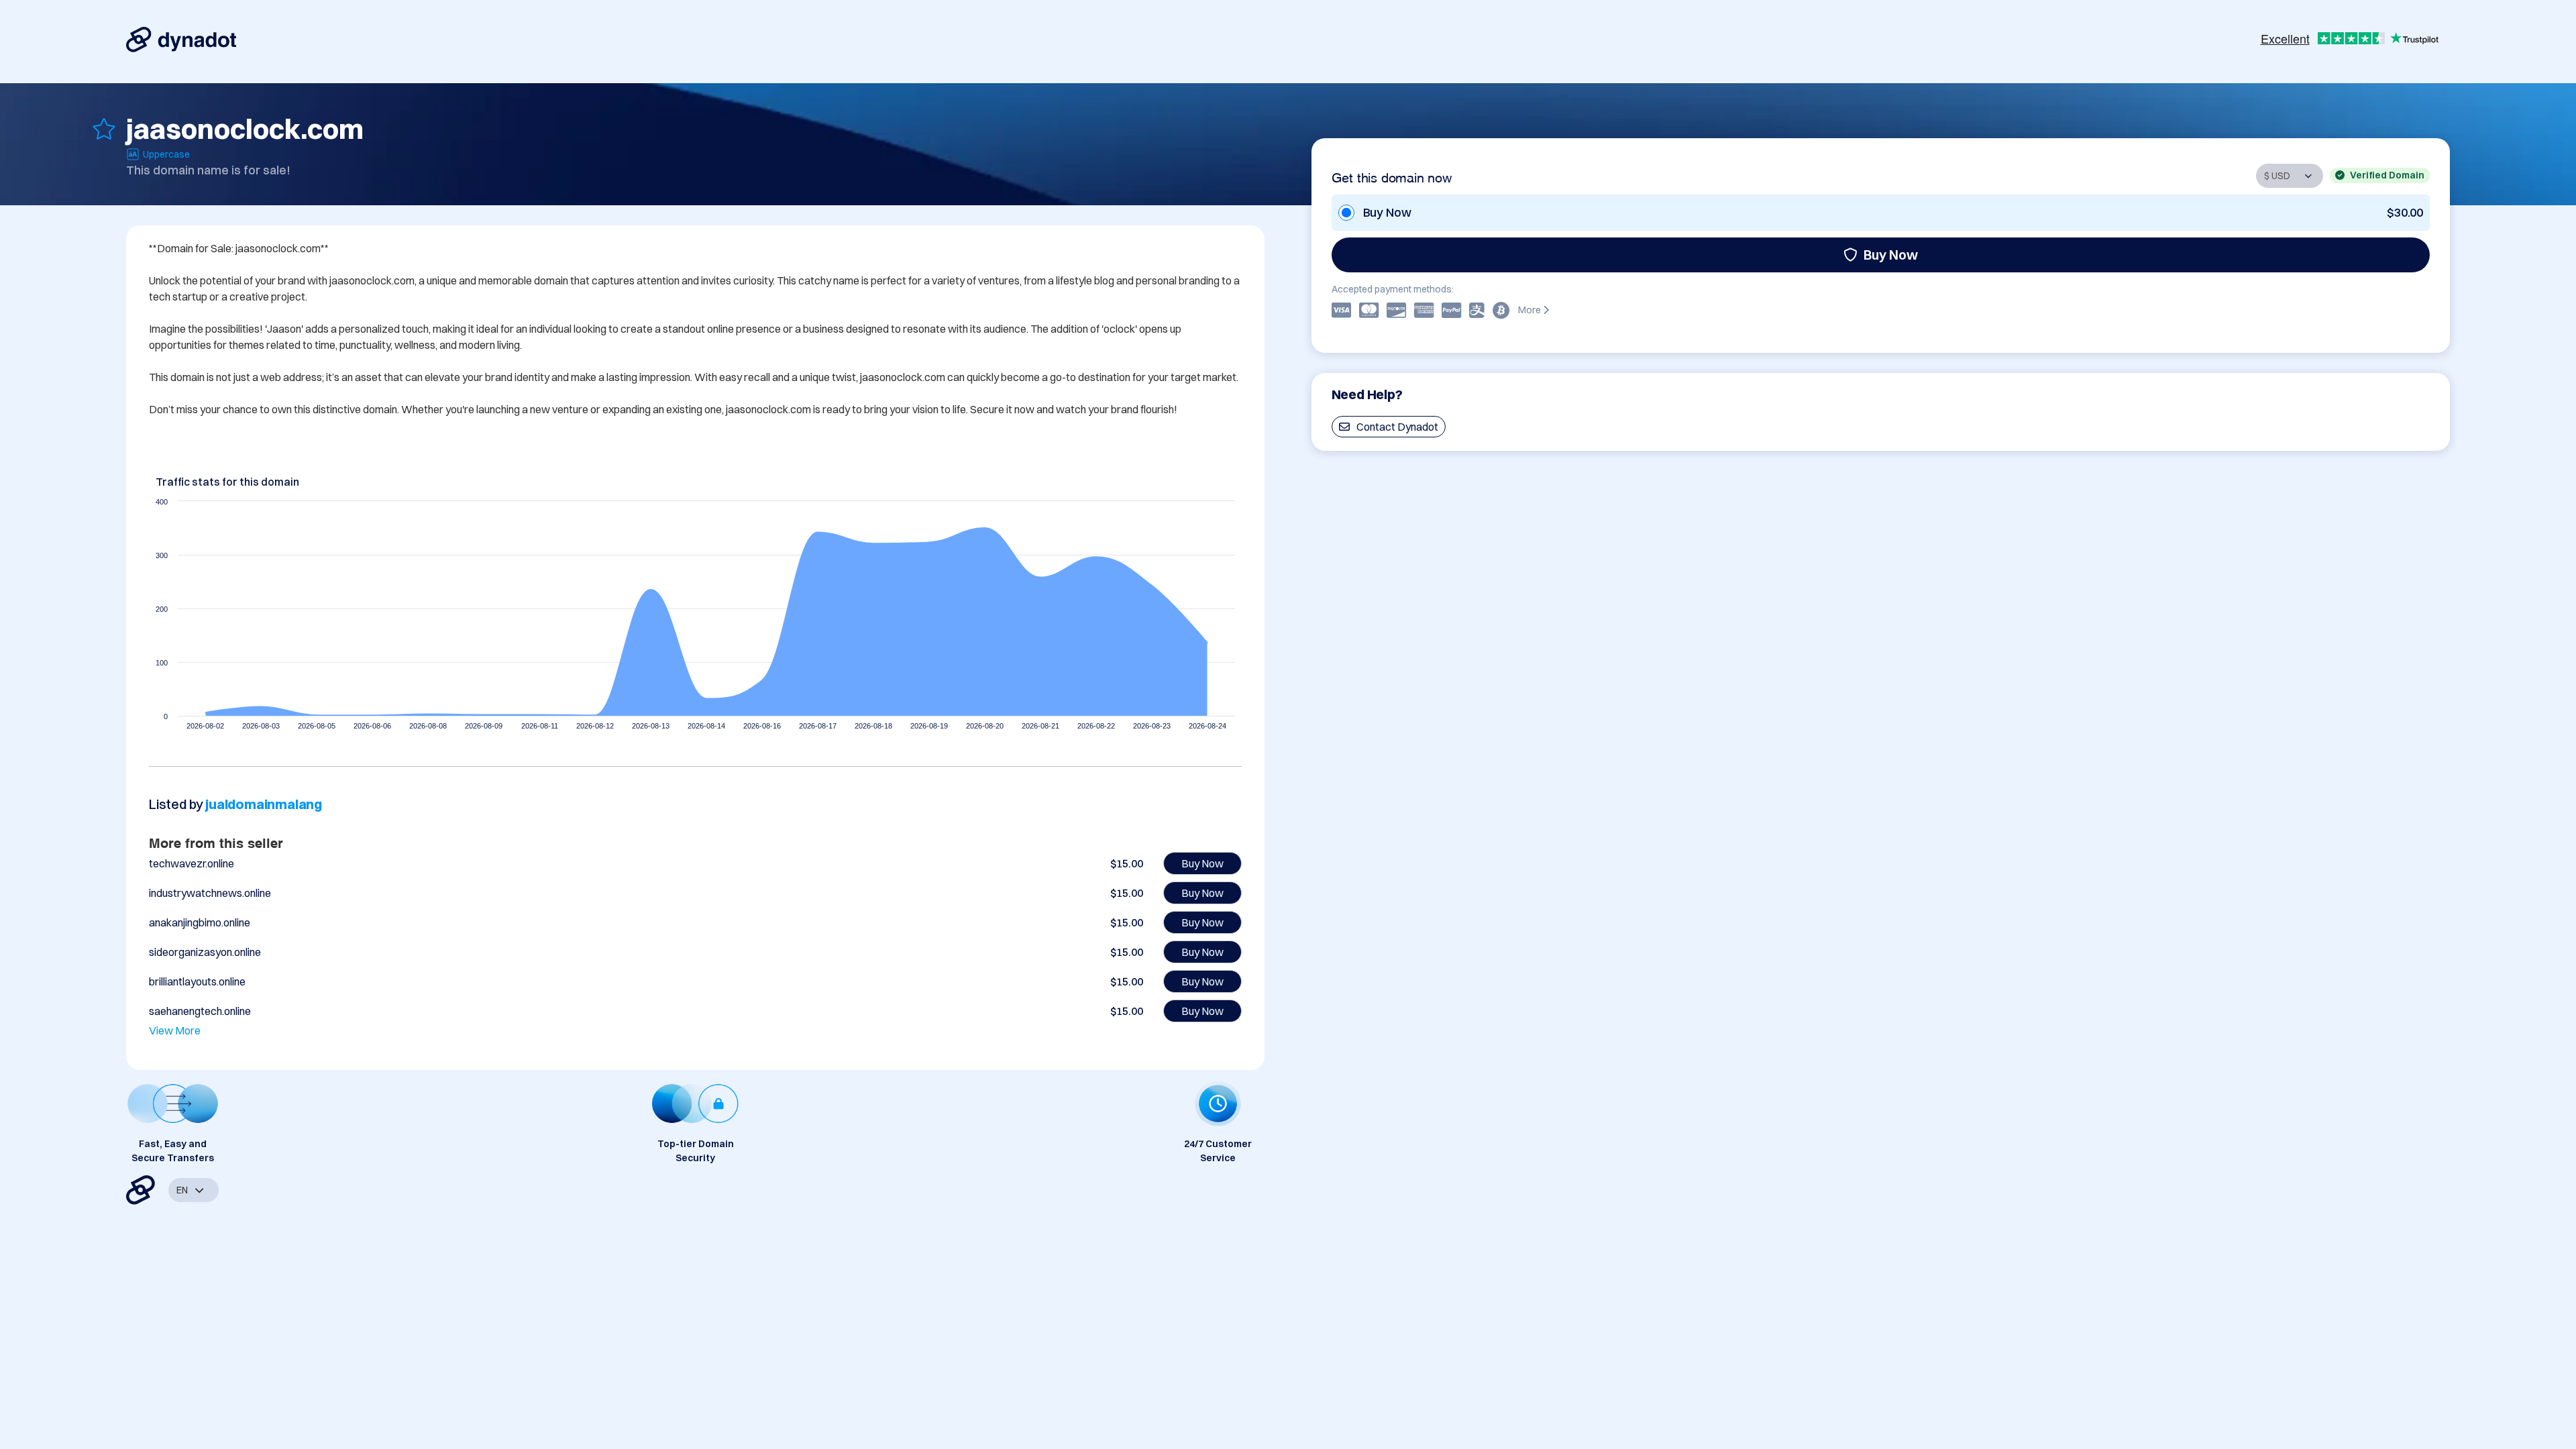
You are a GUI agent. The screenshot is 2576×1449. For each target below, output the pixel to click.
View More (175, 1030)
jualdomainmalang (264, 804)
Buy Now (1891, 255)
